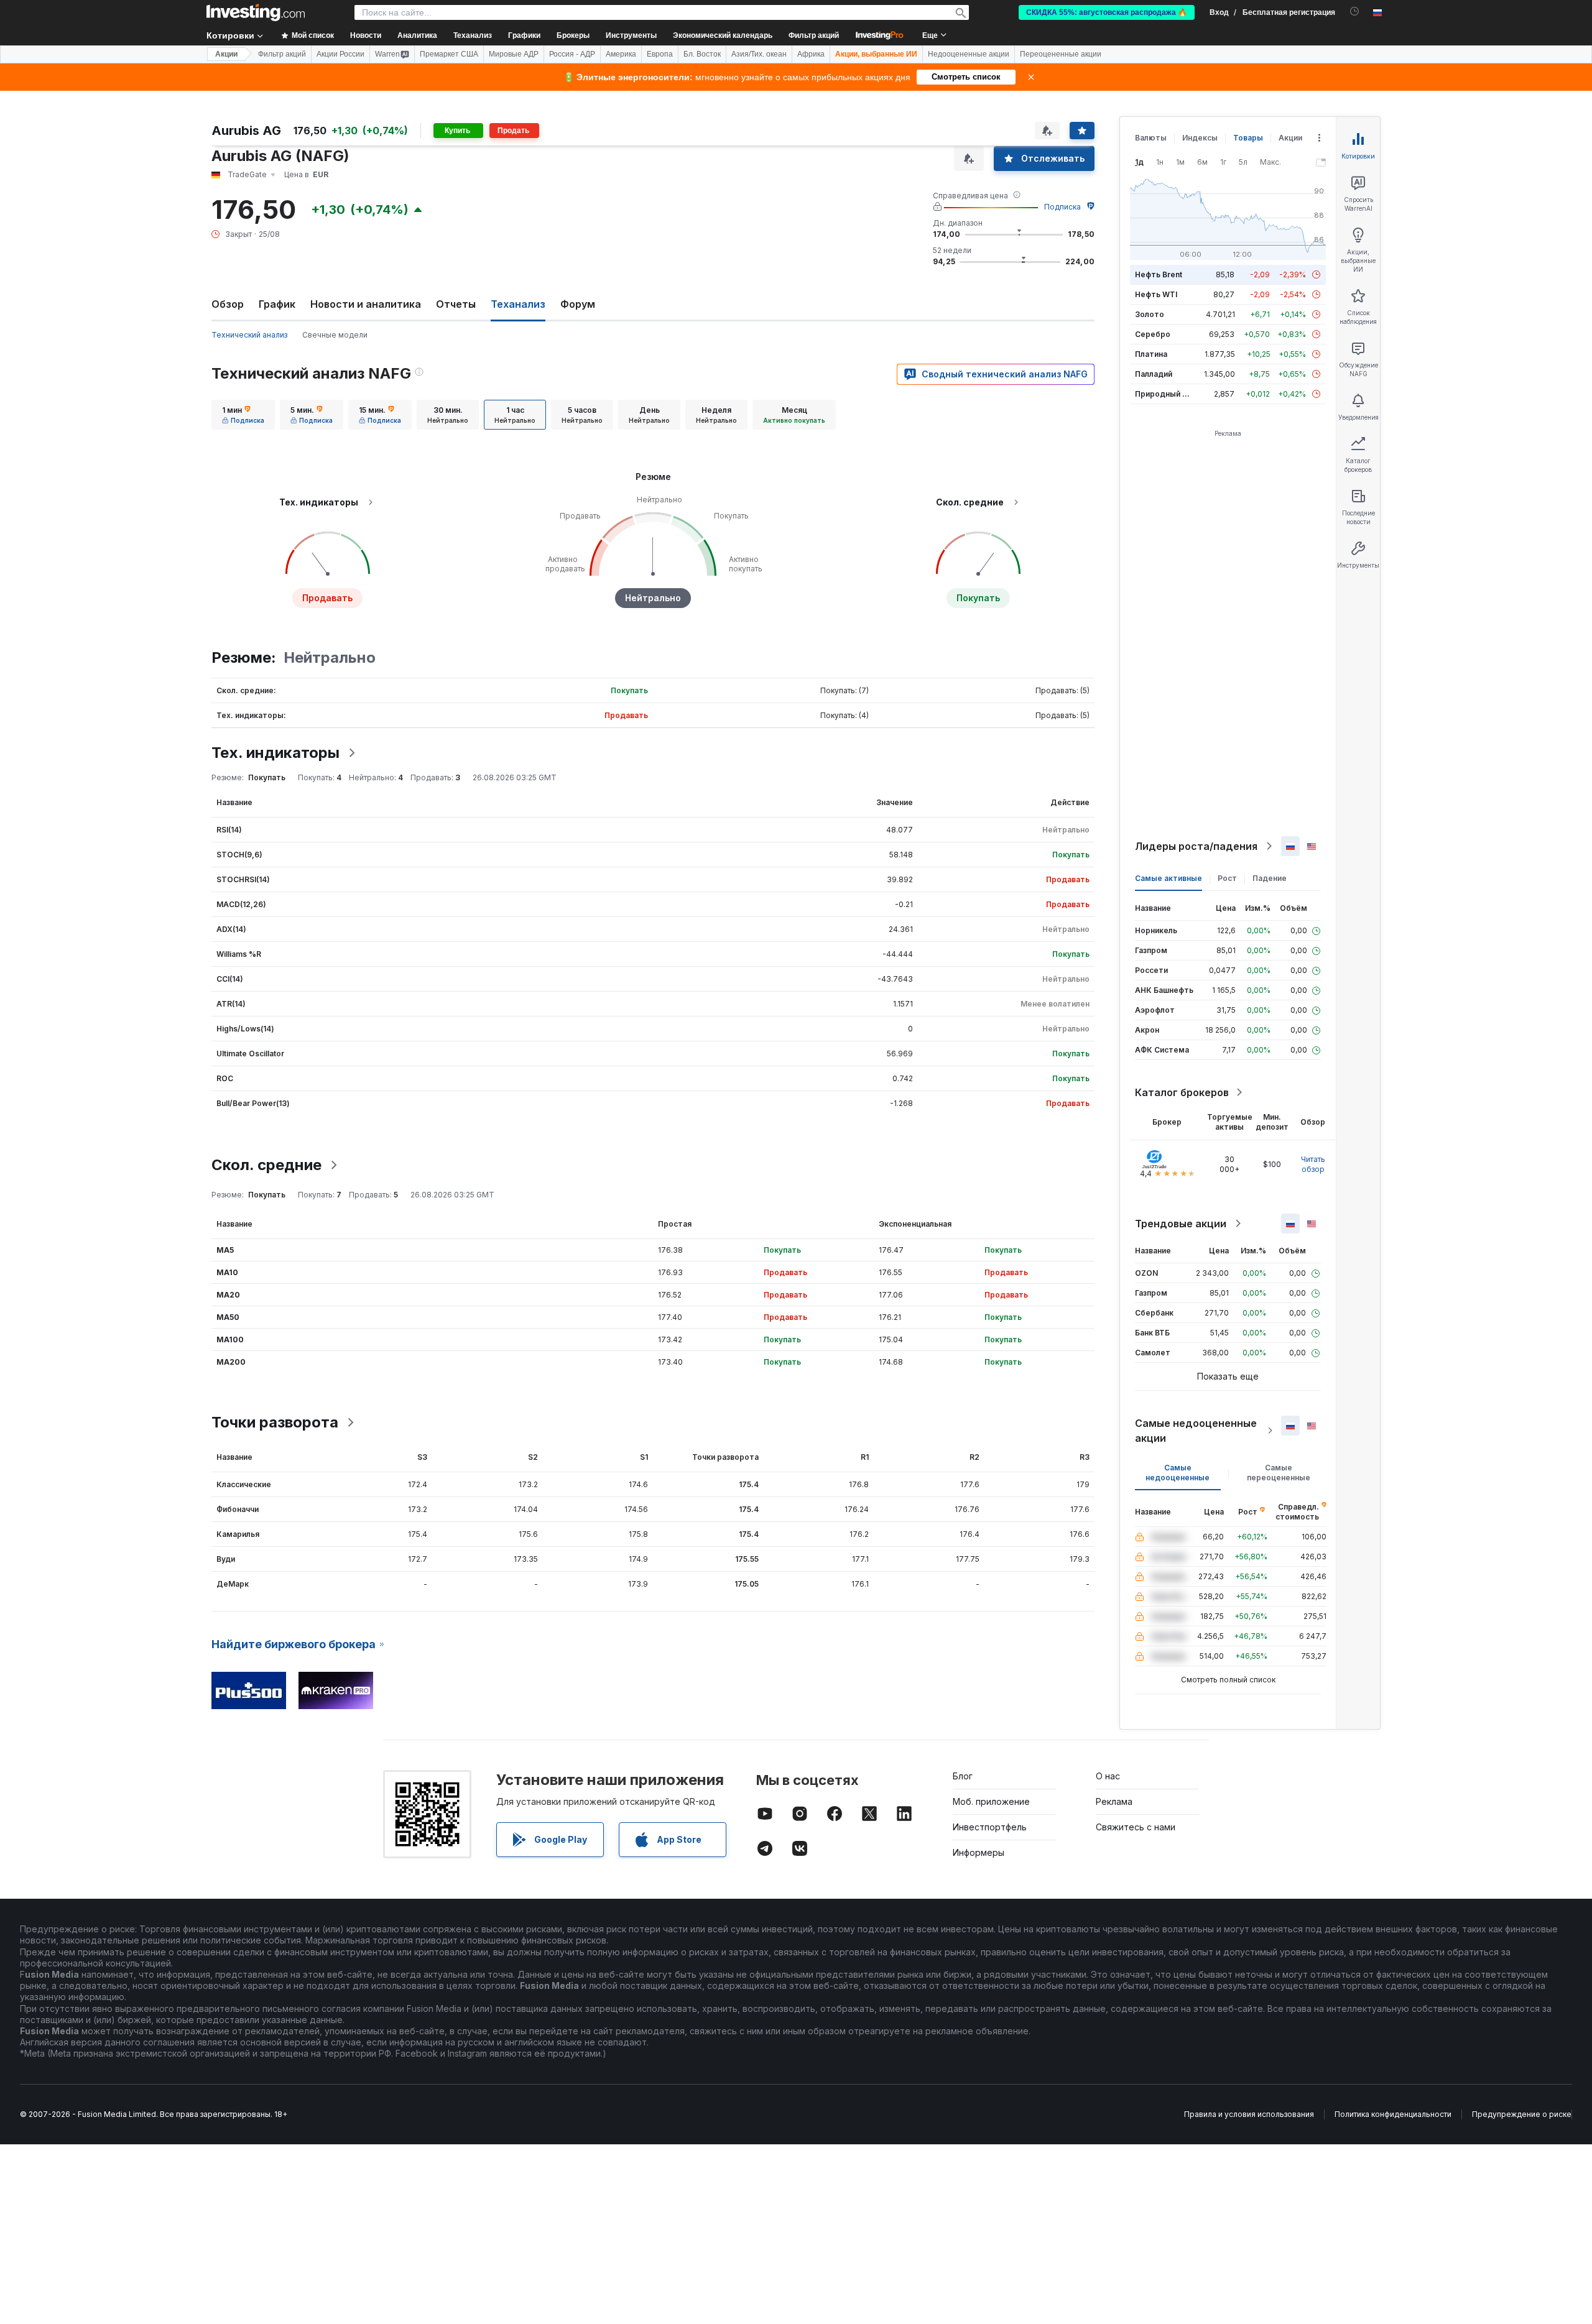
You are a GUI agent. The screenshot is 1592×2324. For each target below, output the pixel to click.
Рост (1227, 878)
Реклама (1114, 1801)
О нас (1108, 1776)
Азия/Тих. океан (759, 54)
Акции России (340, 54)
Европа (660, 54)
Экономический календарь (723, 35)
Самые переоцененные (1279, 1473)
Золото (1150, 314)
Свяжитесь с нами (1136, 1827)
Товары (1248, 138)
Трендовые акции (1181, 1224)
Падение (1270, 878)
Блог (963, 1776)
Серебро (1153, 334)
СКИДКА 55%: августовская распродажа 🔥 (1107, 12)
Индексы (1200, 138)
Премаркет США (449, 54)
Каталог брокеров (1182, 1092)
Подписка (1062, 207)
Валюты (1151, 138)
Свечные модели (335, 335)
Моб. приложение (991, 1801)
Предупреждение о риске (1522, 2114)
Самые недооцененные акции (1196, 1431)
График (277, 304)
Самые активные (1169, 878)
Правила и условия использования (1249, 2114)
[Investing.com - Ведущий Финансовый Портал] (256, 12)
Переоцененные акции (1061, 54)
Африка (811, 54)
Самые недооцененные (1178, 1473)
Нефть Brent (1159, 274)
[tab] (243, 415)
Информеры (979, 1852)
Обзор (228, 304)
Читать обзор (1313, 1164)
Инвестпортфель (990, 1827)
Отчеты (456, 304)
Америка (621, 54)
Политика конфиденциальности (1393, 2114)
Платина (1151, 354)
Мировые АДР (514, 54)
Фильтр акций (814, 35)
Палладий (1154, 374)
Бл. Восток (702, 54)
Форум (578, 304)
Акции (226, 54)
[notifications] (1355, 12)
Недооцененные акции (969, 54)
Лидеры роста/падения (1196, 846)
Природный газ (1164, 394)
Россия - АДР (572, 54)
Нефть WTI (1156, 294)
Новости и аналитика (366, 304)
